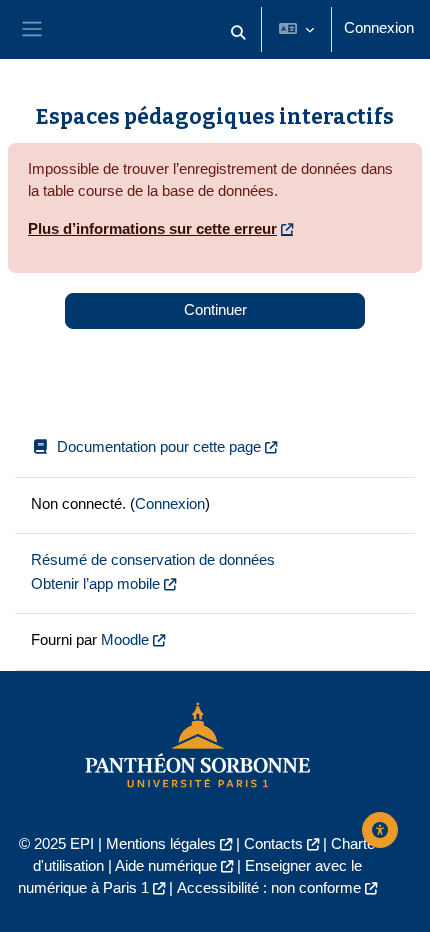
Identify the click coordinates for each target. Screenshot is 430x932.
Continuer (215, 310)
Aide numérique (166, 866)
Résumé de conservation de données (153, 560)
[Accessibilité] (380, 830)
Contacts (273, 844)
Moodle (125, 640)
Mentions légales (161, 844)
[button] (238, 33)
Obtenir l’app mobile (95, 584)
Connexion (379, 28)
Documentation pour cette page (159, 447)
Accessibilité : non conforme (269, 888)
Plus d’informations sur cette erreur (152, 229)
